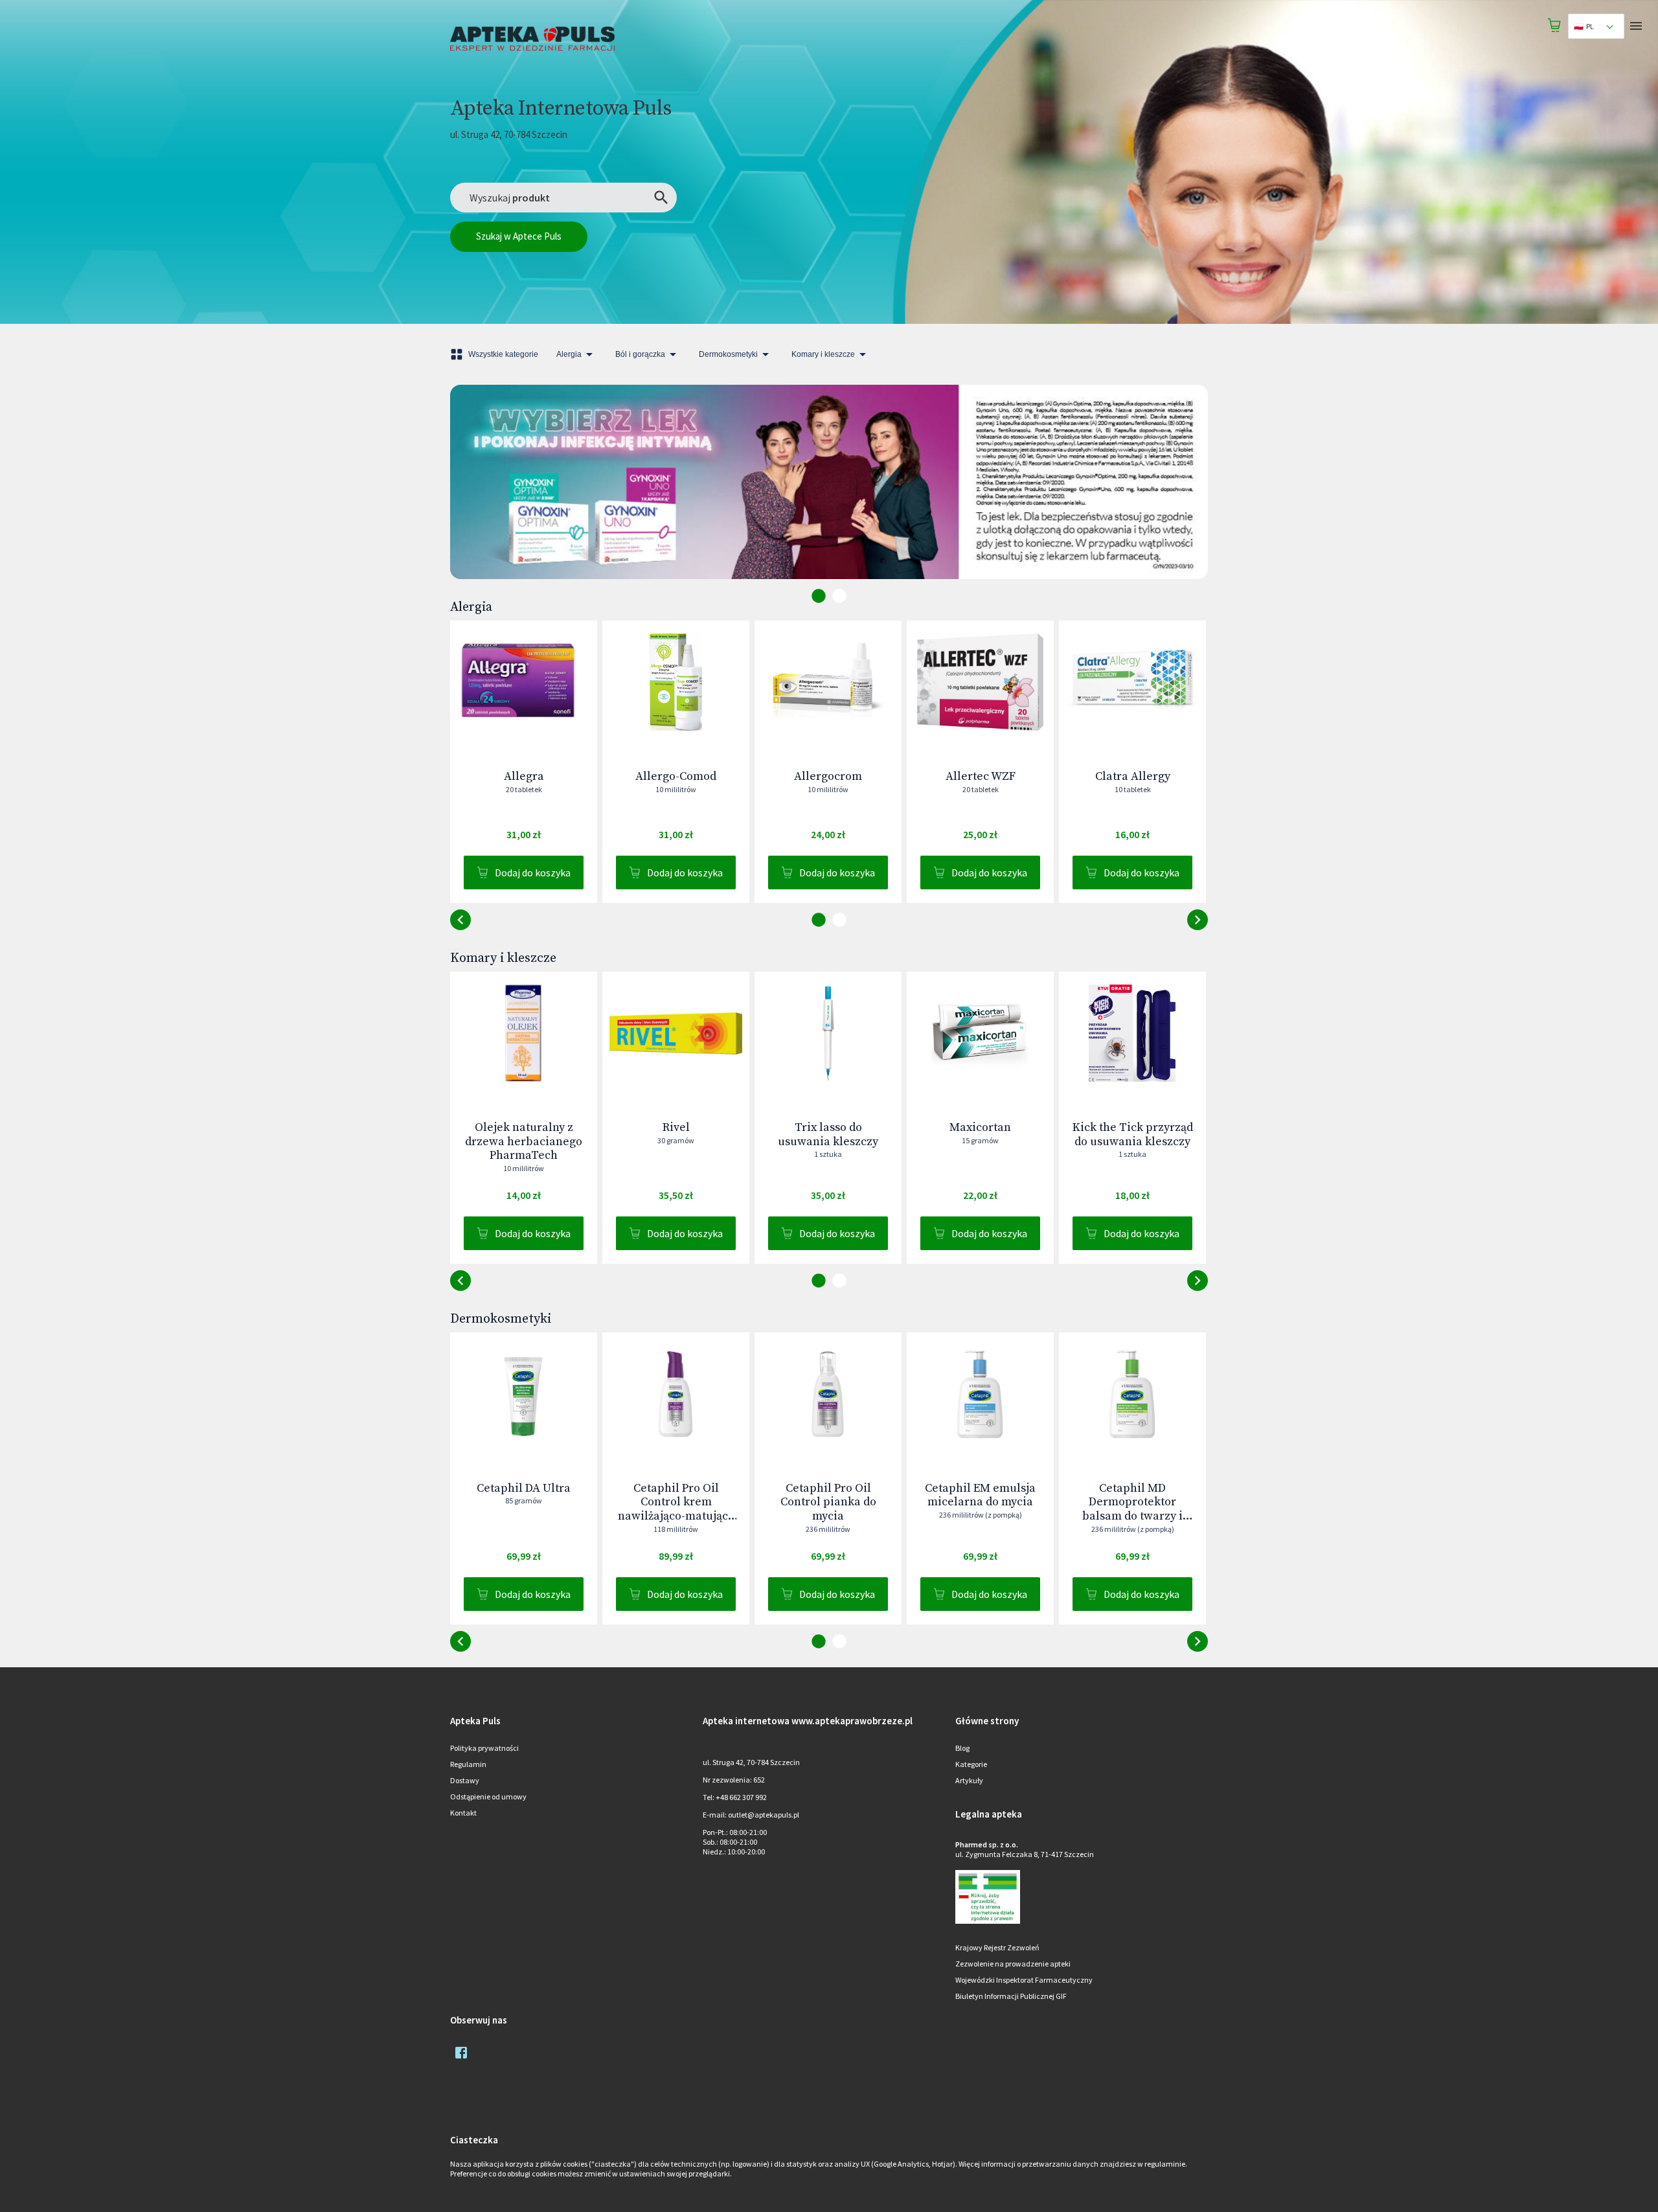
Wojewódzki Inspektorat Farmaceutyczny (1024, 1980)
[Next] (1188, 496)
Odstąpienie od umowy (488, 1796)
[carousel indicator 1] (819, 596)
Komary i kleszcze (823, 354)
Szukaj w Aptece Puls (519, 236)
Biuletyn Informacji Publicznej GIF (1011, 1996)
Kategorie (971, 1764)
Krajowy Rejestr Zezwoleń (997, 1947)
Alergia (569, 354)
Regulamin (468, 1764)
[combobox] (1596, 26)
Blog (962, 1748)
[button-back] (1198, 920)
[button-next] (460, 920)
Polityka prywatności (484, 1748)
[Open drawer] (1636, 26)
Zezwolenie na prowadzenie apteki (1013, 1964)
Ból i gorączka (640, 354)
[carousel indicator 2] (839, 596)
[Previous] (470, 496)
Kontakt (463, 1813)
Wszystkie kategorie (503, 354)
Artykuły (969, 1780)
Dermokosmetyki (728, 354)
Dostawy (465, 1780)
